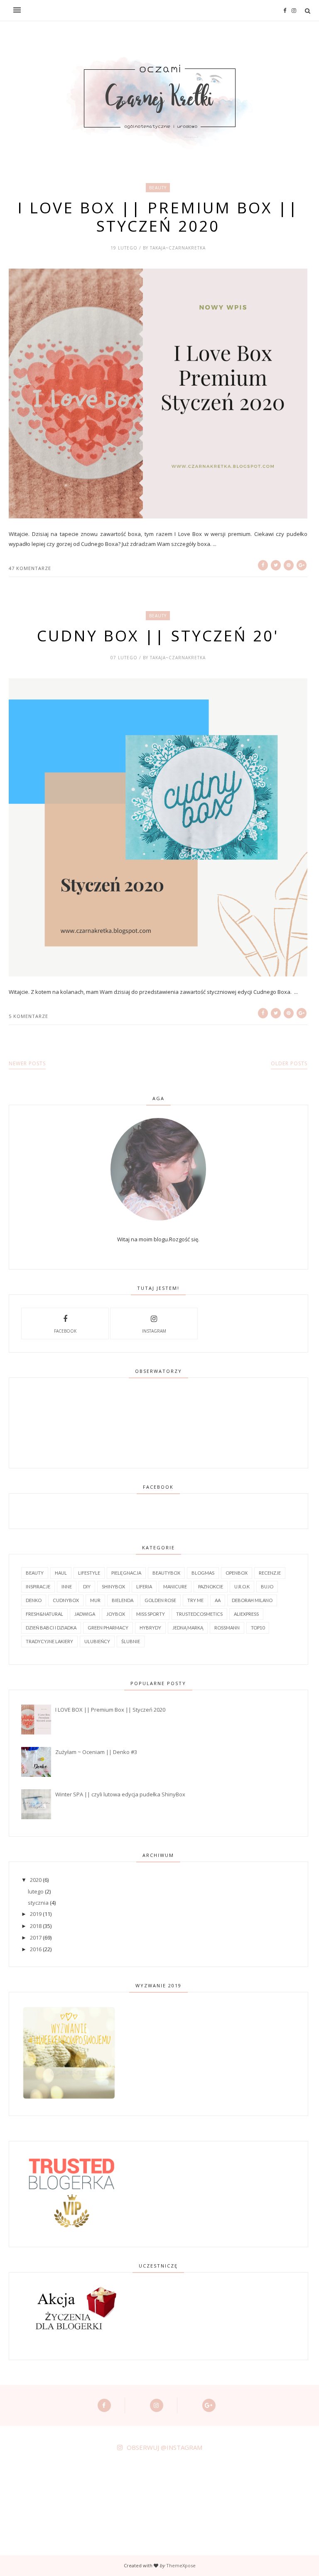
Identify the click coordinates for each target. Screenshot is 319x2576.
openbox (237, 1573)
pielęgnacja (126, 1573)
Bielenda (123, 1600)
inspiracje (38, 1586)
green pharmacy (108, 1628)
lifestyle (89, 1573)
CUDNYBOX (66, 1600)
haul (61, 1573)
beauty (158, 188)
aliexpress (246, 1614)
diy (87, 1586)
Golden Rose (160, 1600)
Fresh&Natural (44, 1614)
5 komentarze (28, 1016)
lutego (36, 1891)
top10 (258, 1628)
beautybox (166, 1573)
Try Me (195, 1600)
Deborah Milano (252, 1600)
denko (34, 1600)
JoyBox (116, 1614)
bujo (267, 1586)
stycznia (38, 1903)
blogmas (203, 1573)
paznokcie (211, 1586)
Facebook (65, 1331)
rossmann (227, 1628)
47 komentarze (30, 568)
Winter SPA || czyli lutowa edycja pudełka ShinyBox (120, 1794)
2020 (36, 1880)
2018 (36, 1926)
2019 (36, 1914)
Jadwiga (85, 1614)
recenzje (270, 1573)
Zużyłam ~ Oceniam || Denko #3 (96, 1752)
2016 (36, 1949)
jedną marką (188, 1628)
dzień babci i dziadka (51, 1628)
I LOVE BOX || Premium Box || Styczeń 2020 (158, 217)
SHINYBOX (113, 1586)
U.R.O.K (242, 1586)
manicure (175, 1586)
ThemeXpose (181, 2565)
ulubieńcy (97, 1641)
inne (67, 1586)
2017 (36, 1938)
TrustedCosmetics (199, 1614)
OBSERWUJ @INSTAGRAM (164, 2447)
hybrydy (150, 1628)
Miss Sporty (151, 1614)
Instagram (154, 1331)
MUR (95, 1600)
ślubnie (131, 1641)
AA (218, 1600)
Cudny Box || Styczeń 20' (158, 636)
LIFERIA (144, 1586)
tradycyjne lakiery (49, 1641)
